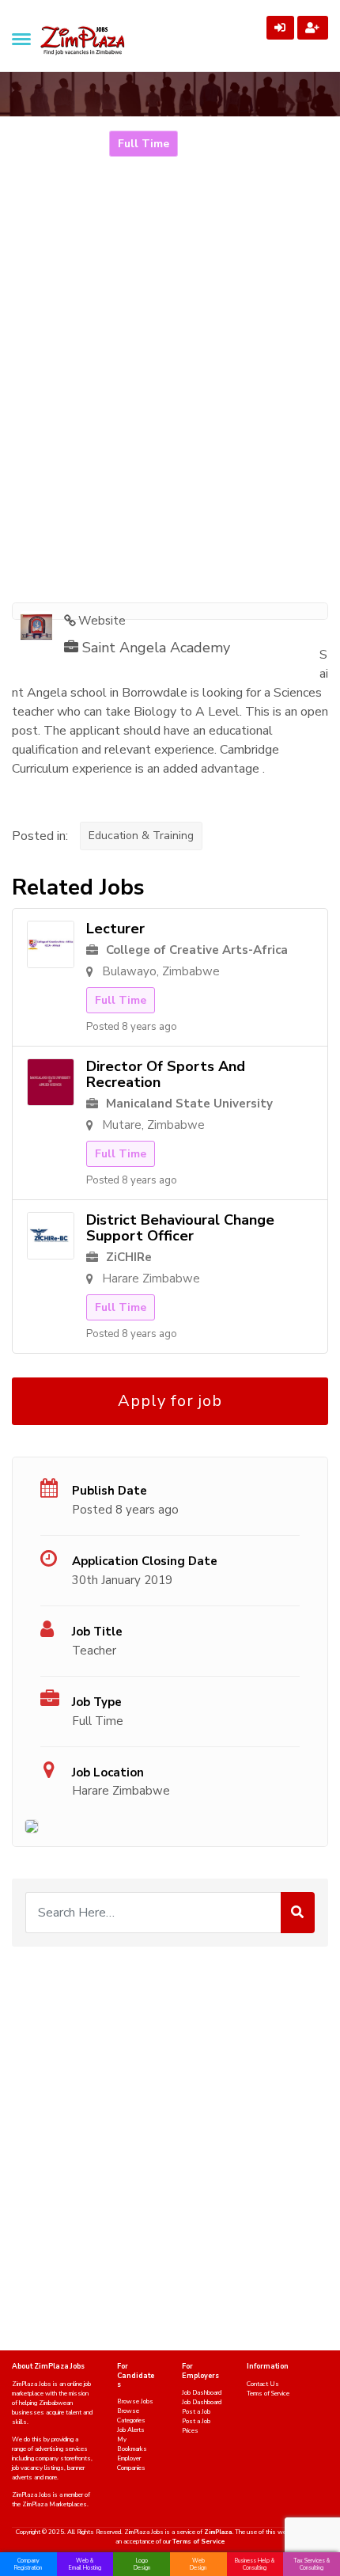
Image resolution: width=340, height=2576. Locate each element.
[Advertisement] (170, 408)
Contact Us (263, 2384)
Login (280, 28)
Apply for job (170, 1401)
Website (102, 621)
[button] (21, 39)
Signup (313, 28)
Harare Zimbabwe (121, 1791)
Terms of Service (268, 2394)
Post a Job (196, 2412)
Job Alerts (131, 2430)
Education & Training (141, 836)
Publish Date (110, 1491)
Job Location (108, 1772)
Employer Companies (131, 2463)
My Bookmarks (132, 2444)
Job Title (97, 1632)
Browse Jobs (135, 2401)
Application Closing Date (145, 1561)
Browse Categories (131, 2416)
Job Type (97, 1702)
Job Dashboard (202, 2393)
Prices (190, 2431)
